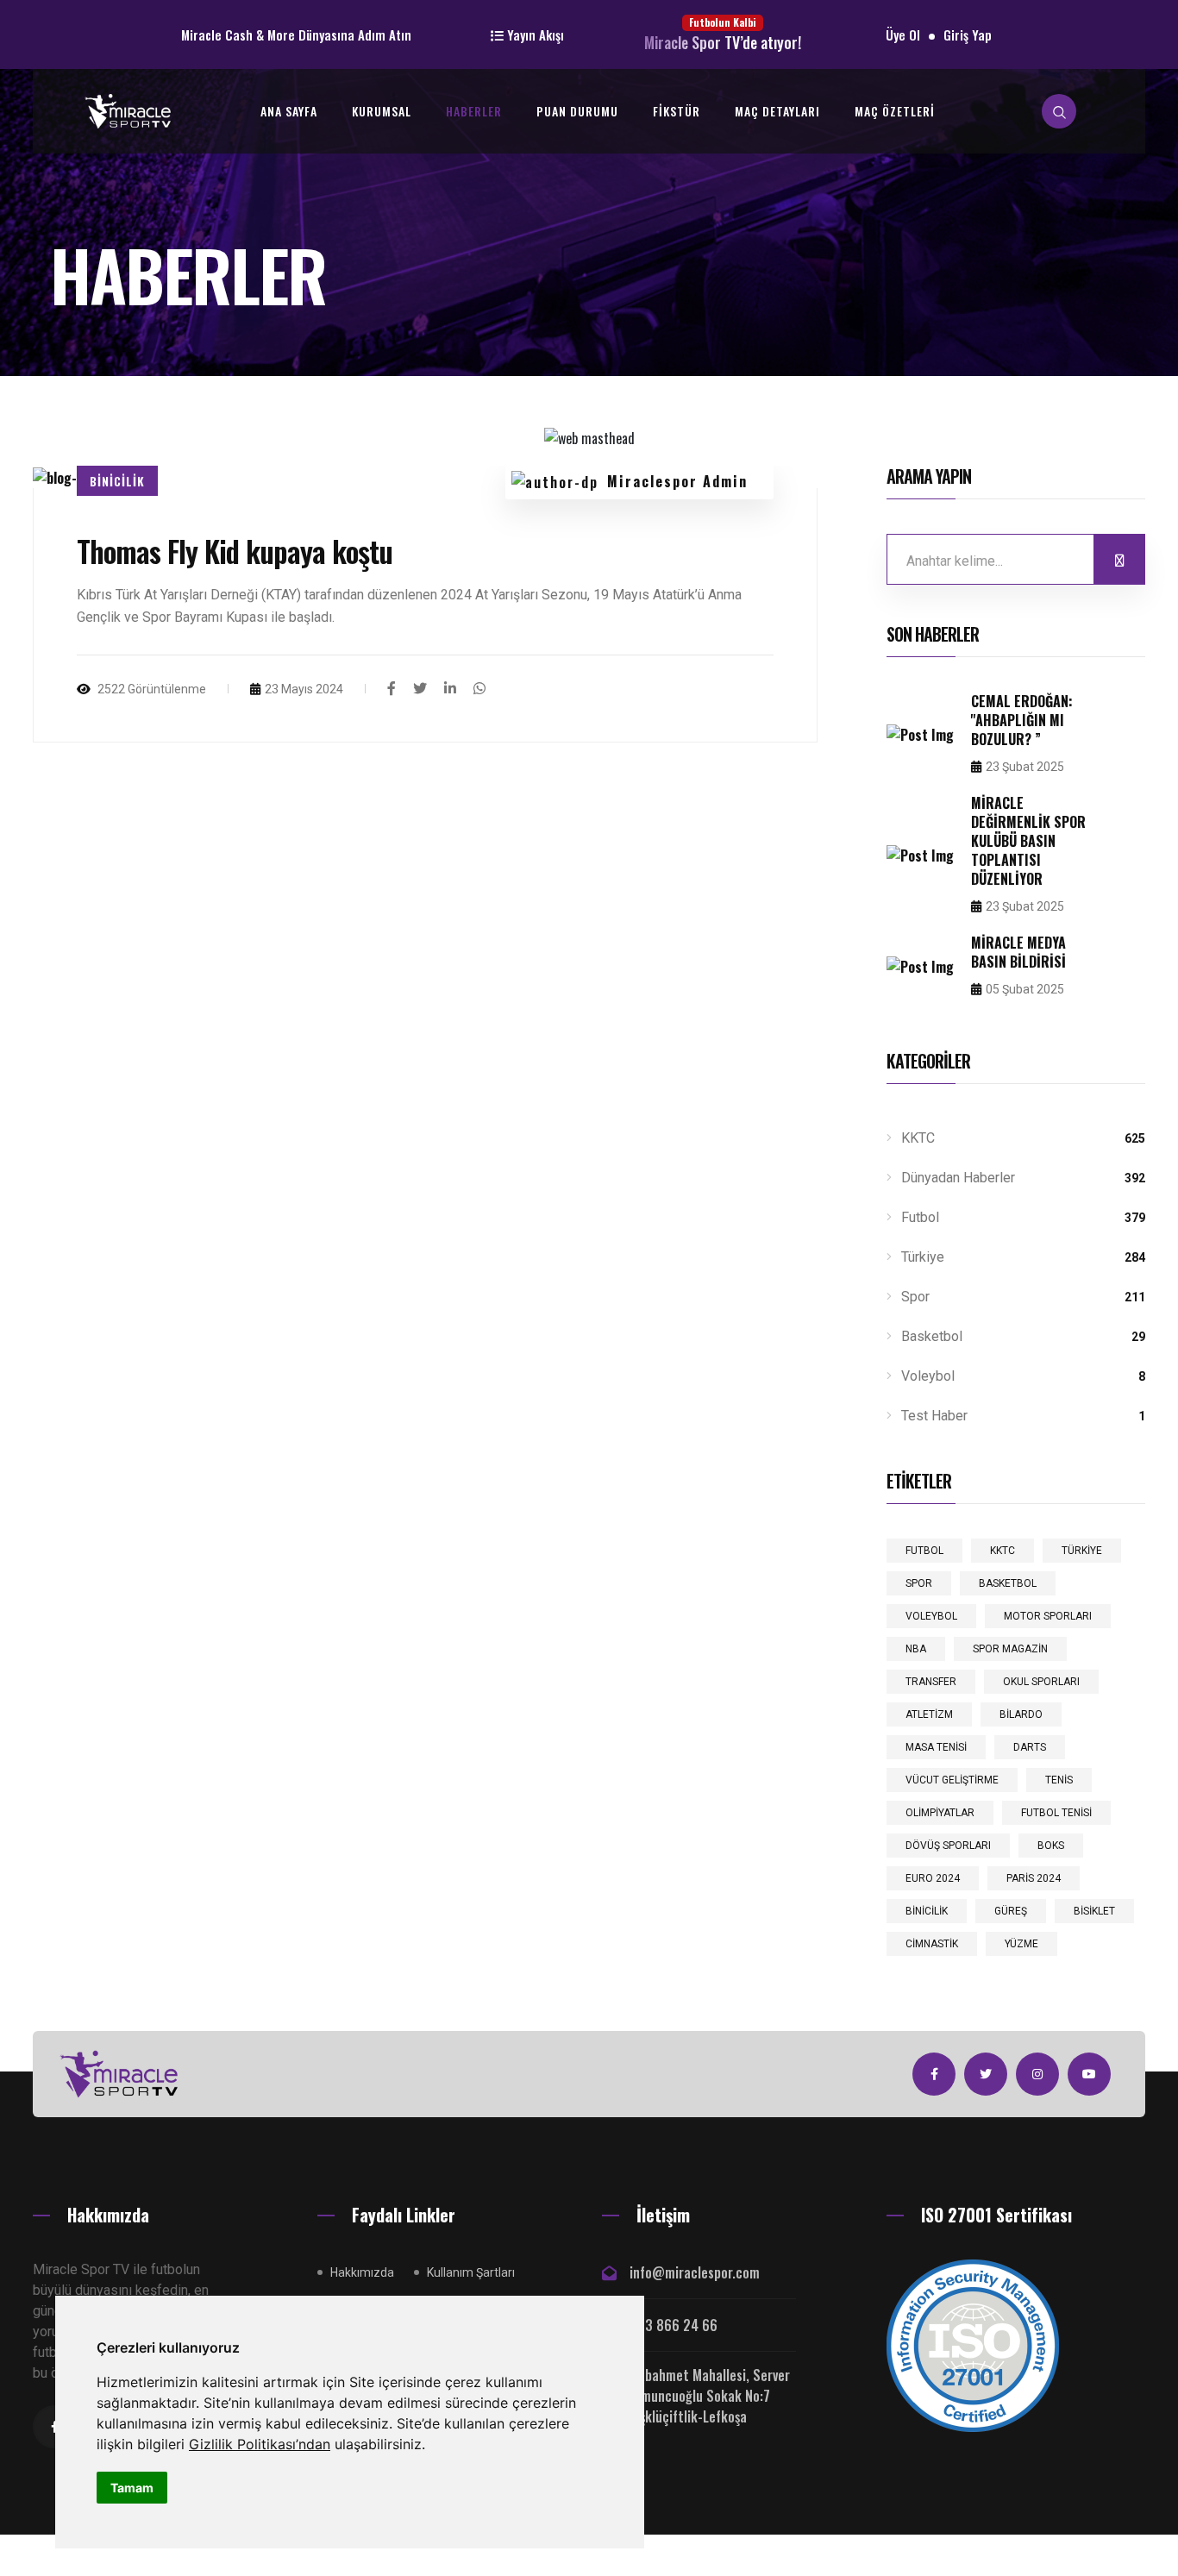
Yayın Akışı (534, 34)
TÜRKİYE (1082, 1551)
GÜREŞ (1011, 1911)
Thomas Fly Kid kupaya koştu (235, 551)
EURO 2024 (933, 1878)
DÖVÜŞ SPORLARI (948, 1846)
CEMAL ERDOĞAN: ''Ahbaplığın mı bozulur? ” (1022, 720)
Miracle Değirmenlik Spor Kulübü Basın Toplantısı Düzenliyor (1028, 841)
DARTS (1030, 1747)
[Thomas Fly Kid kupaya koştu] (392, 687)
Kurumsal (382, 111)
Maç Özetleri (895, 111)
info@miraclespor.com (695, 2272)
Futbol (1021, 1217)
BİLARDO (1021, 1714)
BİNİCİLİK (927, 1911)
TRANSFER (931, 1682)
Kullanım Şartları (471, 2272)
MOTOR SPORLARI (1048, 1616)
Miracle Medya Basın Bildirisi (1018, 952)
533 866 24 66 (674, 2325)
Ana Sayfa (289, 111)
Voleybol (1021, 1376)
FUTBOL (924, 1551)
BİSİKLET (1094, 1911)
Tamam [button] (132, 2488)
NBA (916, 1649)
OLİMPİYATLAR (940, 1813)
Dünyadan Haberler (1021, 1178)
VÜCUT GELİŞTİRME (952, 1780)
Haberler (474, 111)
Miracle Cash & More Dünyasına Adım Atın (296, 34)
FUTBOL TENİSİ (1056, 1813)
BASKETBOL (1008, 1583)
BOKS (1051, 1846)
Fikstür (677, 111)
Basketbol (1021, 1336)
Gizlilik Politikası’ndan (260, 2444)
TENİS (1059, 1780)
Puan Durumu (577, 111)
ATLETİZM (929, 1714)
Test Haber (1021, 1416)
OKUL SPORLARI (1041, 1682)
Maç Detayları (777, 111)
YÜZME (1021, 1944)
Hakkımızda (362, 2272)
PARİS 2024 (1034, 1878)
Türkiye (1021, 1257)
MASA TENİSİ (936, 1747)
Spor (1021, 1297)
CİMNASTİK (932, 1944)
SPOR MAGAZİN (1010, 1649)
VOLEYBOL (931, 1616)
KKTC (1021, 1138)
